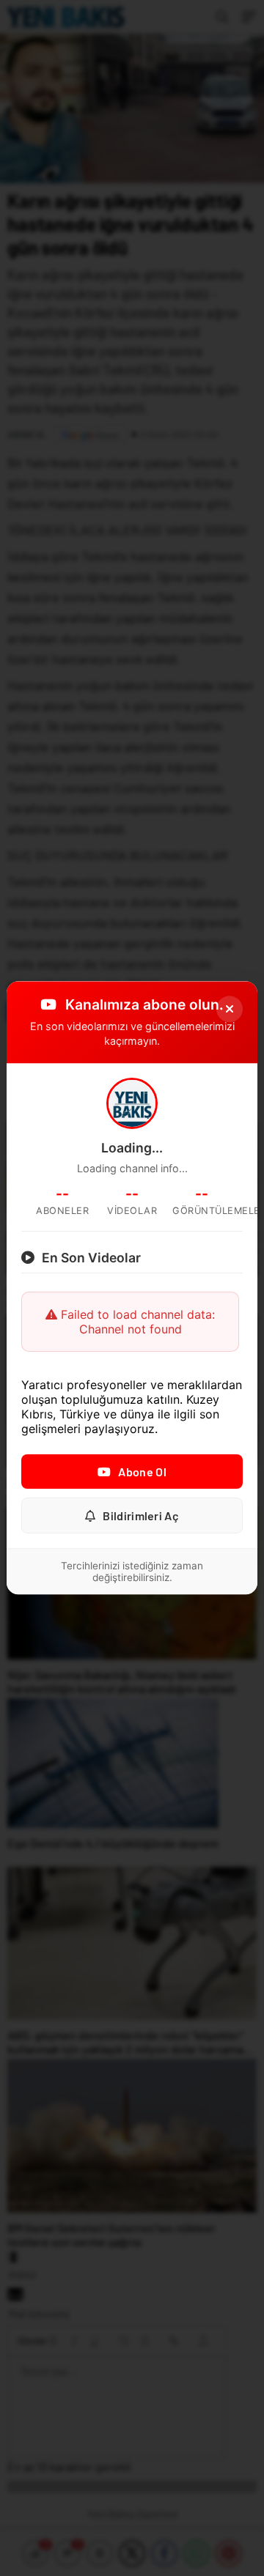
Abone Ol (142, 1472)
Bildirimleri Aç (141, 1516)
